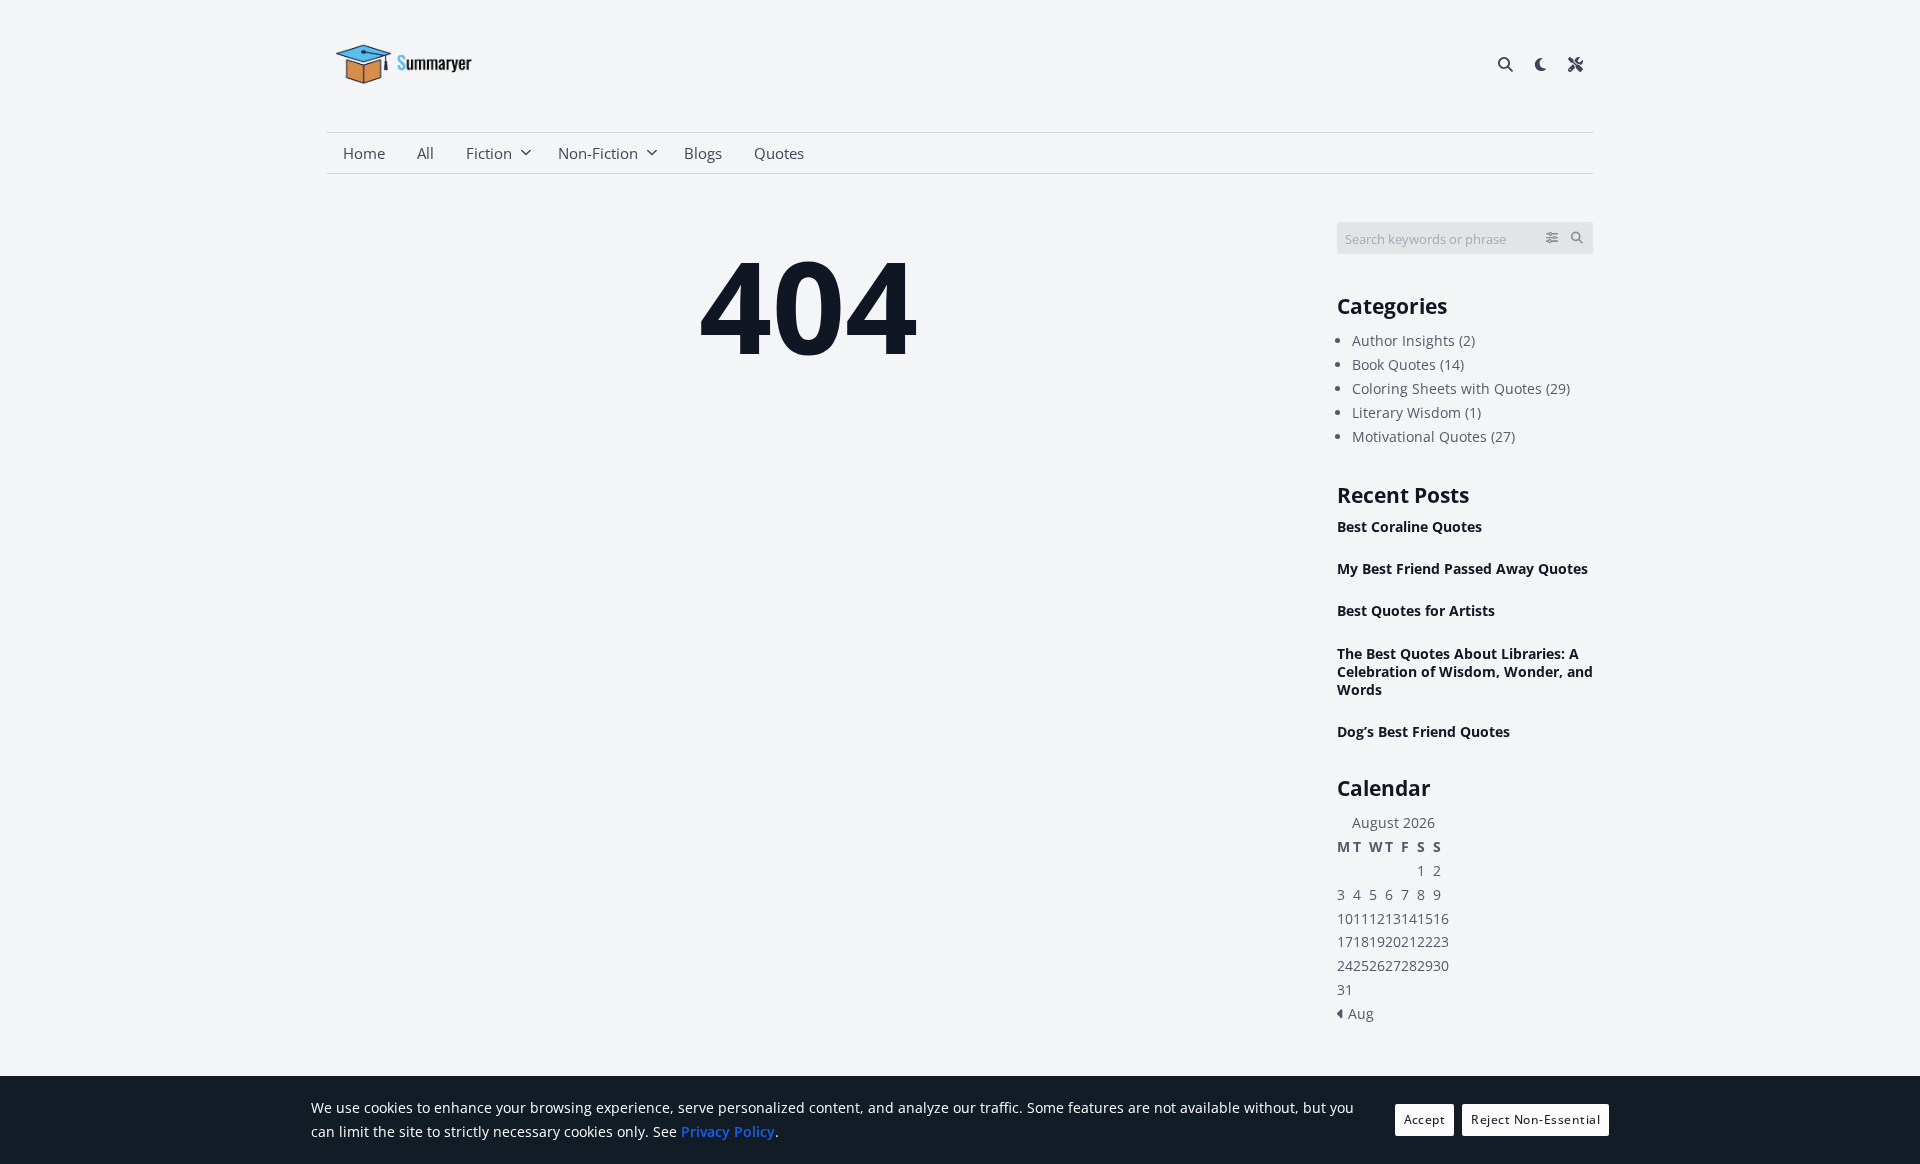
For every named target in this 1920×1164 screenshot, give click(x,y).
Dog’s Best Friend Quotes (1423, 732)
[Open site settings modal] (1575, 64)
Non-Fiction (598, 153)
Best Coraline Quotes (1409, 527)
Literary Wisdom (1406, 412)
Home (364, 153)
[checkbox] (1540, 64)
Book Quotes (1394, 364)
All (425, 153)
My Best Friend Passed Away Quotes (1462, 569)
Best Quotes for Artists (1416, 611)
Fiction (489, 153)
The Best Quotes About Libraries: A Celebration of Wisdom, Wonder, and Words (1465, 672)
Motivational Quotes (1419, 436)
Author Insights (1403, 340)
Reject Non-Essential (1535, 1119)
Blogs (703, 153)
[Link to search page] (1505, 64)
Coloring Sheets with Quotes (1447, 388)
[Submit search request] (1577, 238)
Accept (1425, 1119)
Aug (1359, 1013)
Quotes (779, 153)
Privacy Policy (728, 1131)
